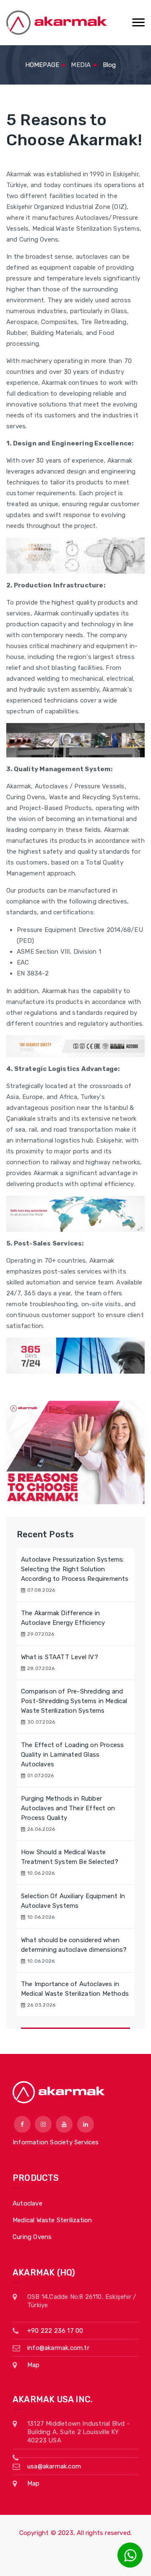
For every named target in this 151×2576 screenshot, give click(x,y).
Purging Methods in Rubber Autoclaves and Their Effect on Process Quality (68, 1808)
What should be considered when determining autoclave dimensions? (74, 1945)
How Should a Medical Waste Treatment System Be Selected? (70, 1857)
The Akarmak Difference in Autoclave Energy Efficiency (63, 1618)
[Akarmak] (57, 23)
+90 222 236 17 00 (55, 2331)
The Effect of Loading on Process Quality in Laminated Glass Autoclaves (72, 1755)
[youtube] (64, 2124)
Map (34, 2365)
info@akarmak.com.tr (58, 2348)
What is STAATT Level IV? (60, 1657)
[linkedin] (86, 2124)
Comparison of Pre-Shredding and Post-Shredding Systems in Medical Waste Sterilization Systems (74, 1701)
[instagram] (43, 2124)
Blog (109, 65)
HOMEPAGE (42, 65)
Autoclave (27, 2203)
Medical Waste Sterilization (52, 2220)
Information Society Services (56, 2142)
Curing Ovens (32, 2237)
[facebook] (22, 2124)
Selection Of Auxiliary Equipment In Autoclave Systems (73, 1901)
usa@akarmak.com (54, 2466)
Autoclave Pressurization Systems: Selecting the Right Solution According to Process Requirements (75, 1569)
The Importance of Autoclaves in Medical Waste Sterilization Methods (75, 1989)
